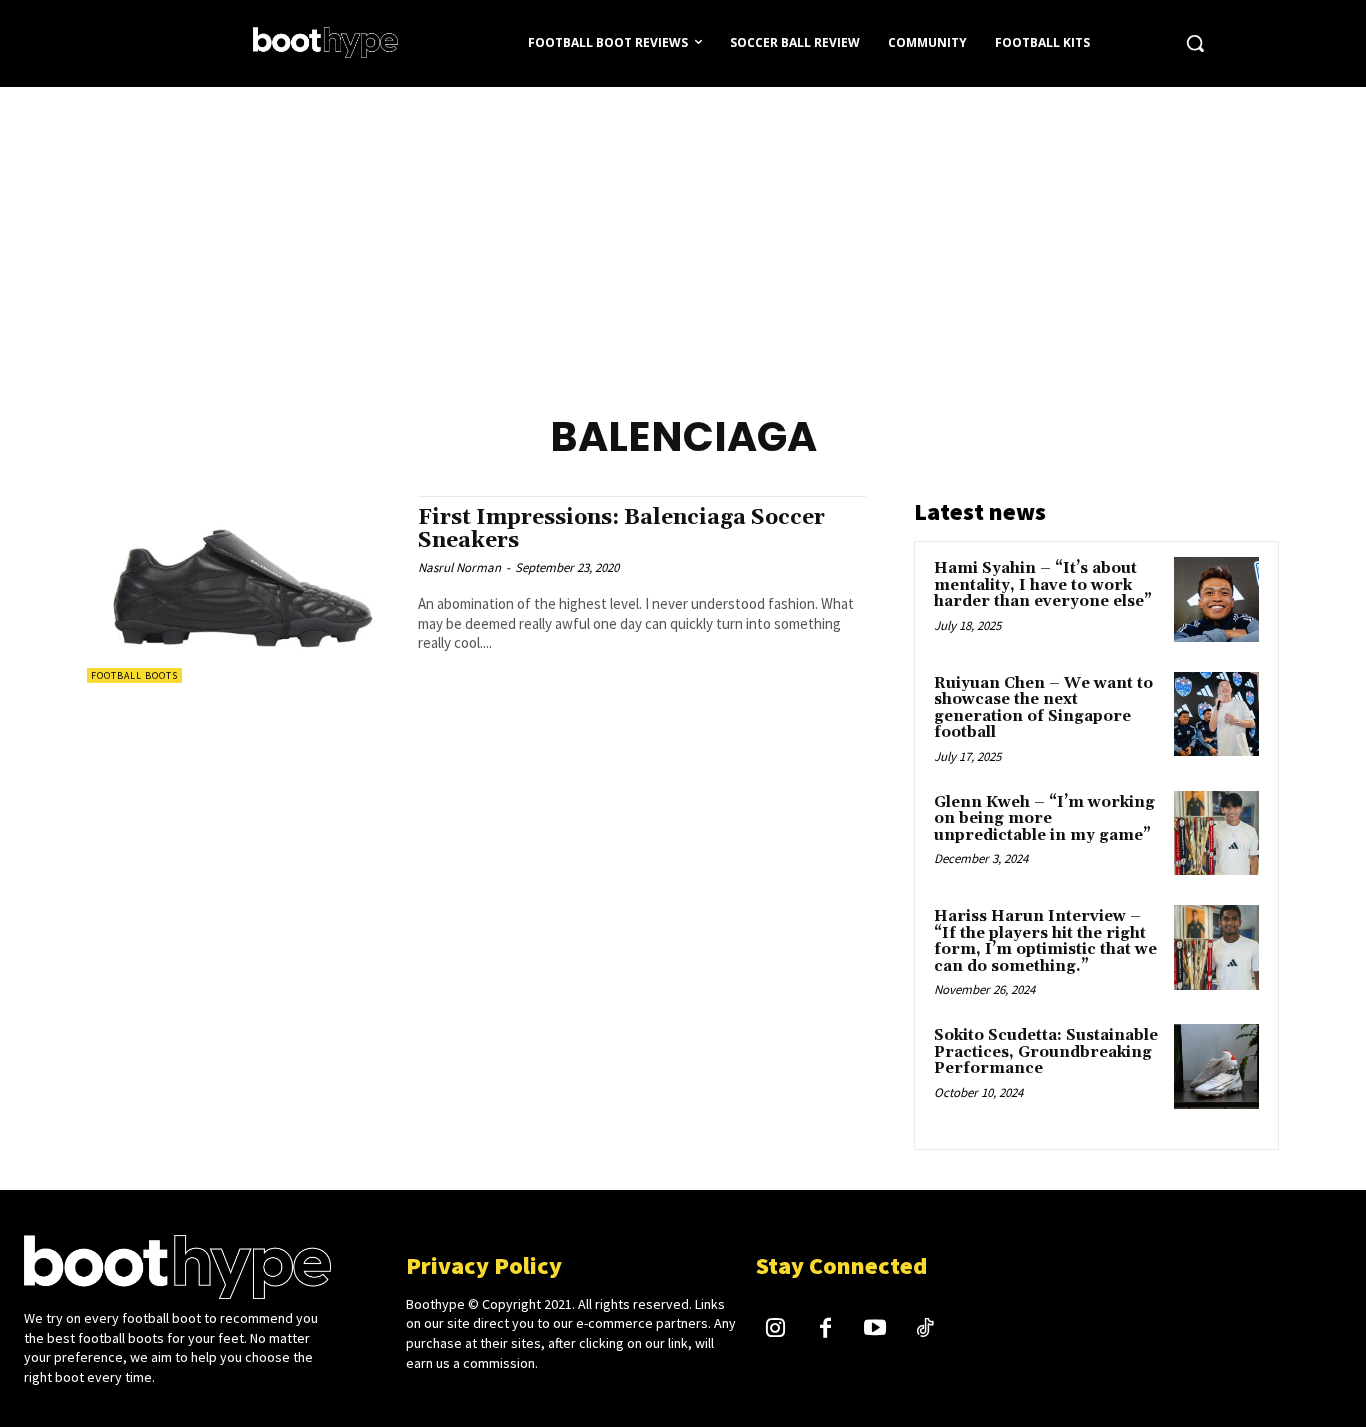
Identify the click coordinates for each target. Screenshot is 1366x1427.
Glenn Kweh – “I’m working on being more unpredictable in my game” (1044, 819)
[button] (1195, 43)
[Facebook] (826, 1330)
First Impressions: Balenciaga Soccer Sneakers (621, 529)
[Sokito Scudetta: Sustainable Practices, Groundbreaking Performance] (1216, 1066)
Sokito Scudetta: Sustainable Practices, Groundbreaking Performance (1046, 1052)
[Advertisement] (683, 237)
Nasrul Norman (459, 567)
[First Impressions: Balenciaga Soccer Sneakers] (242, 589)
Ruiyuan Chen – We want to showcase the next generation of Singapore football (1043, 708)
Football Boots (134, 675)
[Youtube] (875, 1330)
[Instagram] (776, 1330)
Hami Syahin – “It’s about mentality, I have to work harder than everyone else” (1043, 585)
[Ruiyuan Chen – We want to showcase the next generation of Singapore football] (1216, 714)
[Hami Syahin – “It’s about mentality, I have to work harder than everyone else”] (1216, 599)
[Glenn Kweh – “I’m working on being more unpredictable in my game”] (1216, 833)
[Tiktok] (925, 1330)
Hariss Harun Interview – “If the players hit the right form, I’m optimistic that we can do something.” (1045, 941)
